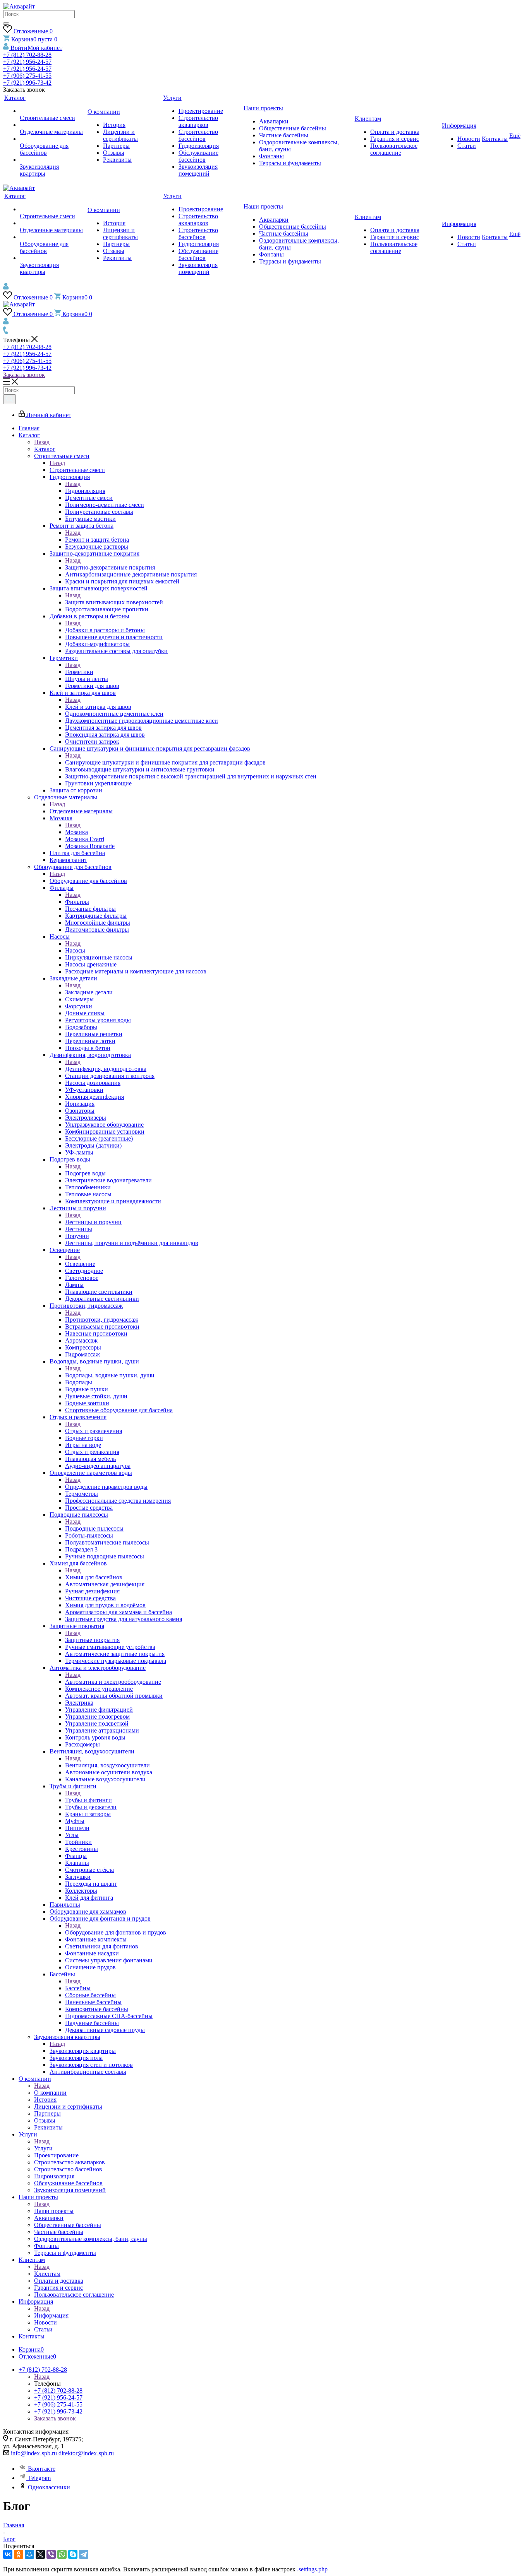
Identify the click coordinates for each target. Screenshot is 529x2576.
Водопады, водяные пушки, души (110, 1375)
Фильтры (77, 902)
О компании (50, 2093)
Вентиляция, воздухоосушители (107, 1765)
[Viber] (51, 2554)
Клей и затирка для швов (98, 707)
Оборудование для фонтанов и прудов (116, 1932)
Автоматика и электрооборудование (113, 1682)
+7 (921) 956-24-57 (27, 62)
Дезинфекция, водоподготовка (106, 1069)
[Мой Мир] (29, 2554)
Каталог (45, 449)
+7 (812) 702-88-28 (27, 55)
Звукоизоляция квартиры (83, 2051)
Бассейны (78, 1988)
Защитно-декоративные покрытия (110, 567)
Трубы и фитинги (88, 1800)
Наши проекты (54, 2211)
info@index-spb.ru (34, 2453)
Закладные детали (89, 992)
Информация (51, 2315)
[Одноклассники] (19, 2554)
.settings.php (312, 2569)
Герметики (79, 672)
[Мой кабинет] (6, 288)
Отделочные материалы (81, 811)
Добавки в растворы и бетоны (105, 630)
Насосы (75, 950)
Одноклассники (49, 2487)
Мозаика (76, 832)
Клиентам (47, 2274)
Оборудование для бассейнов (88, 881)
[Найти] (6, 24)
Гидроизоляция (85, 491)
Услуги (43, 2148)
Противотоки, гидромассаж (102, 1320)
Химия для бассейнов (94, 1577)
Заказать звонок (24, 375)
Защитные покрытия (92, 1640)
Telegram (39, 2478)
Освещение (80, 1264)
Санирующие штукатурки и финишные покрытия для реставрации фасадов (165, 762)
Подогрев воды (85, 1173)
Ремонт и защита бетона (97, 540)
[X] (40, 2554)
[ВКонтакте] (8, 2554)
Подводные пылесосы (94, 1528)
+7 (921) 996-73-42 (27, 83)
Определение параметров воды (106, 1487)
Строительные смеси (77, 470)
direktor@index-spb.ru (86, 2453)
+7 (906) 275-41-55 (27, 76)
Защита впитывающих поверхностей (114, 602)
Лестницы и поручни (93, 1222)
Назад (42, 442)
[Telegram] (84, 2554)
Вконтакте (42, 2469)
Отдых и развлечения (94, 1431)
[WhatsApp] (62, 2554)
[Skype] (73, 2554)
